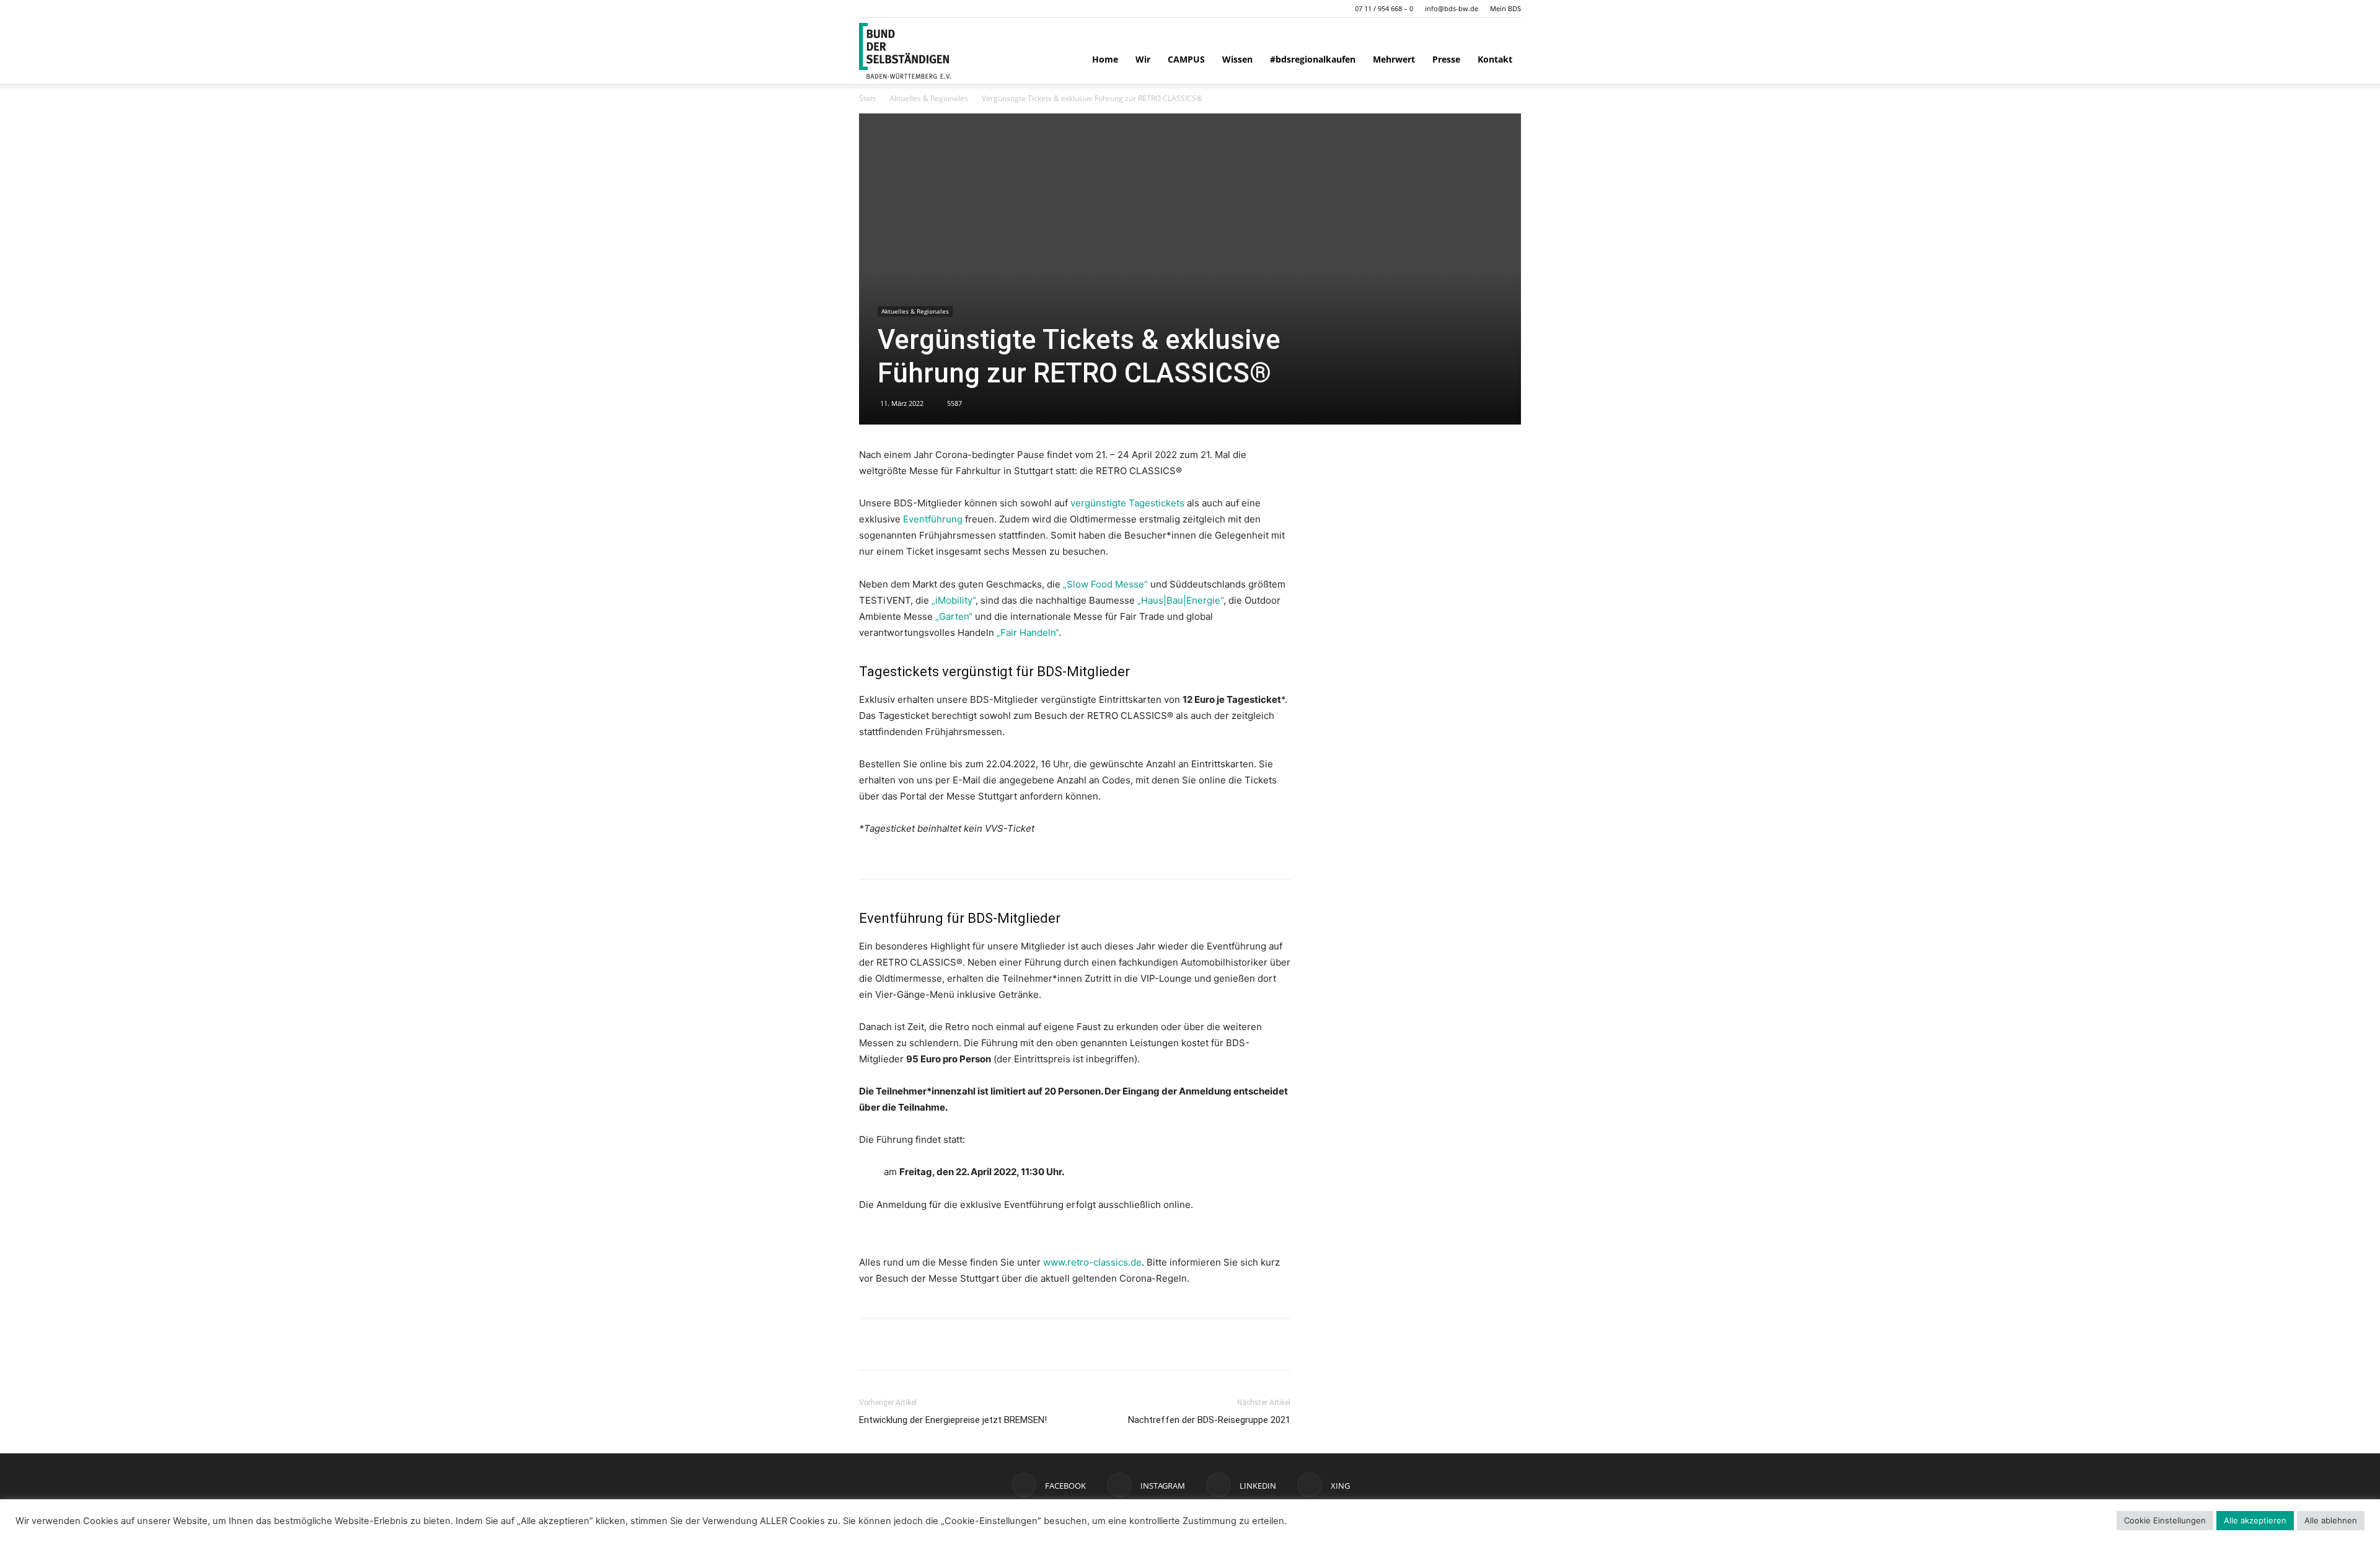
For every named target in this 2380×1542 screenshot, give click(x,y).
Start (867, 98)
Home (1105, 59)
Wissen (1237, 59)
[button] (868, 8)
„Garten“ (954, 616)
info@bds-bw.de (1452, 8)
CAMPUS (1186, 59)
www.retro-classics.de (1092, 1262)
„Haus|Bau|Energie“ (1180, 600)
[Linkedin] (928, 1344)
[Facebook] (871, 1344)
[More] (986, 1344)
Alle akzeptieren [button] (2255, 1520)
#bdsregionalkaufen (1313, 59)
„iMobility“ (954, 600)
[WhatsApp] (900, 1344)
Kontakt (1495, 59)
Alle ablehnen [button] (2331, 1520)
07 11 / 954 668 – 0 (1384, 8)
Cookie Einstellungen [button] (2165, 1520)
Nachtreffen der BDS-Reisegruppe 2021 (1209, 1420)
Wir (1143, 59)
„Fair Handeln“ (1028, 632)
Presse (1446, 59)
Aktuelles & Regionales (929, 98)
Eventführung (933, 519)
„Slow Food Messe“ (1105, 584)
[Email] (957, 1344)
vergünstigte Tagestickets (1129, 503)
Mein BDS (1505, 8)
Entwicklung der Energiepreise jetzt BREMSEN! (953, 1420)
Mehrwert (1394, 59)
